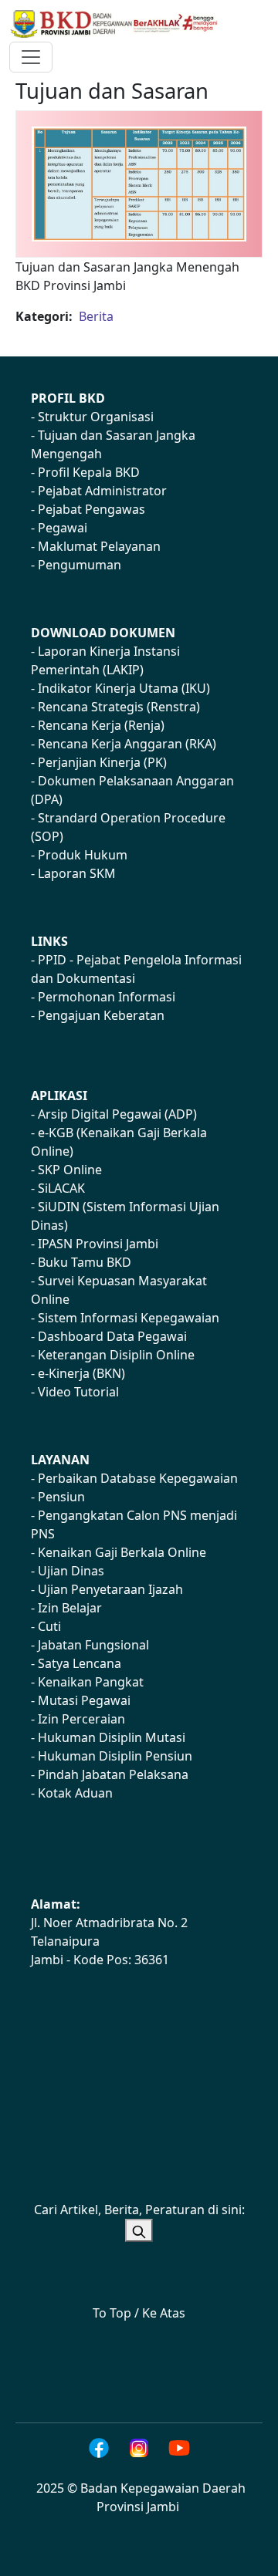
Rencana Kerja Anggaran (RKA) (127, 744)
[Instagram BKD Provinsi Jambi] (139, 2448)
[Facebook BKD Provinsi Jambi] (99, 2448)
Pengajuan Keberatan (101, 1015)
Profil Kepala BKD (89, 472)
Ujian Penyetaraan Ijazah (110, 1589)
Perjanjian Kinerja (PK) (102, 762)
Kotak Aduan (75, 1793)
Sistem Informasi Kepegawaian (129, 1318)
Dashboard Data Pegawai (112, 1336)
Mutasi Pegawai (84, 1700)
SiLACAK (61, 1188)
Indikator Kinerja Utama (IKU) (124, 688)
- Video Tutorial (75, 1392)
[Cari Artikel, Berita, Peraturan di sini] (139, 2230)
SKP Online (70, 1170)
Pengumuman (80, 565)
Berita (96, 316)
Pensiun (61, 1497)
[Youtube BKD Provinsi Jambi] (179, 2448)
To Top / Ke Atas (139, 2313)
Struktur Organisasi (96, 417)
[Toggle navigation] (31, 57)
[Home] (121, 24)
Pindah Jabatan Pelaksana (113, 1774)
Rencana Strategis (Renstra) (119, 707)
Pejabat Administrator (102, 491)
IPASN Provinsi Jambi (98, 1244)
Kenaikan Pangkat (91, 1682)
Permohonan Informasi (107, 997)
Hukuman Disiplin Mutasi (112, 1737)
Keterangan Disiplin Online (116, 1355)
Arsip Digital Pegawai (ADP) (117, 1114)
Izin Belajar (70, 1608)
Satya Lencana (80, 1663)
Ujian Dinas (71, 1571)
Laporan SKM (77, 873)
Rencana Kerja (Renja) (101, 725)
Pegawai (63, 528)
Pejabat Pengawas (92, 509)
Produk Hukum (83, 855)
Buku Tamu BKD (85, 1262)
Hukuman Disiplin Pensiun (115, 1756)
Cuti (49, 1626)
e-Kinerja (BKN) (81, 1373)
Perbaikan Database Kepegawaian (138, 1478)
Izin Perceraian (81, 1719)
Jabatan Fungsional (93, 1645)
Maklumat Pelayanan (99, 546)
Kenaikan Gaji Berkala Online (122, 1552)
